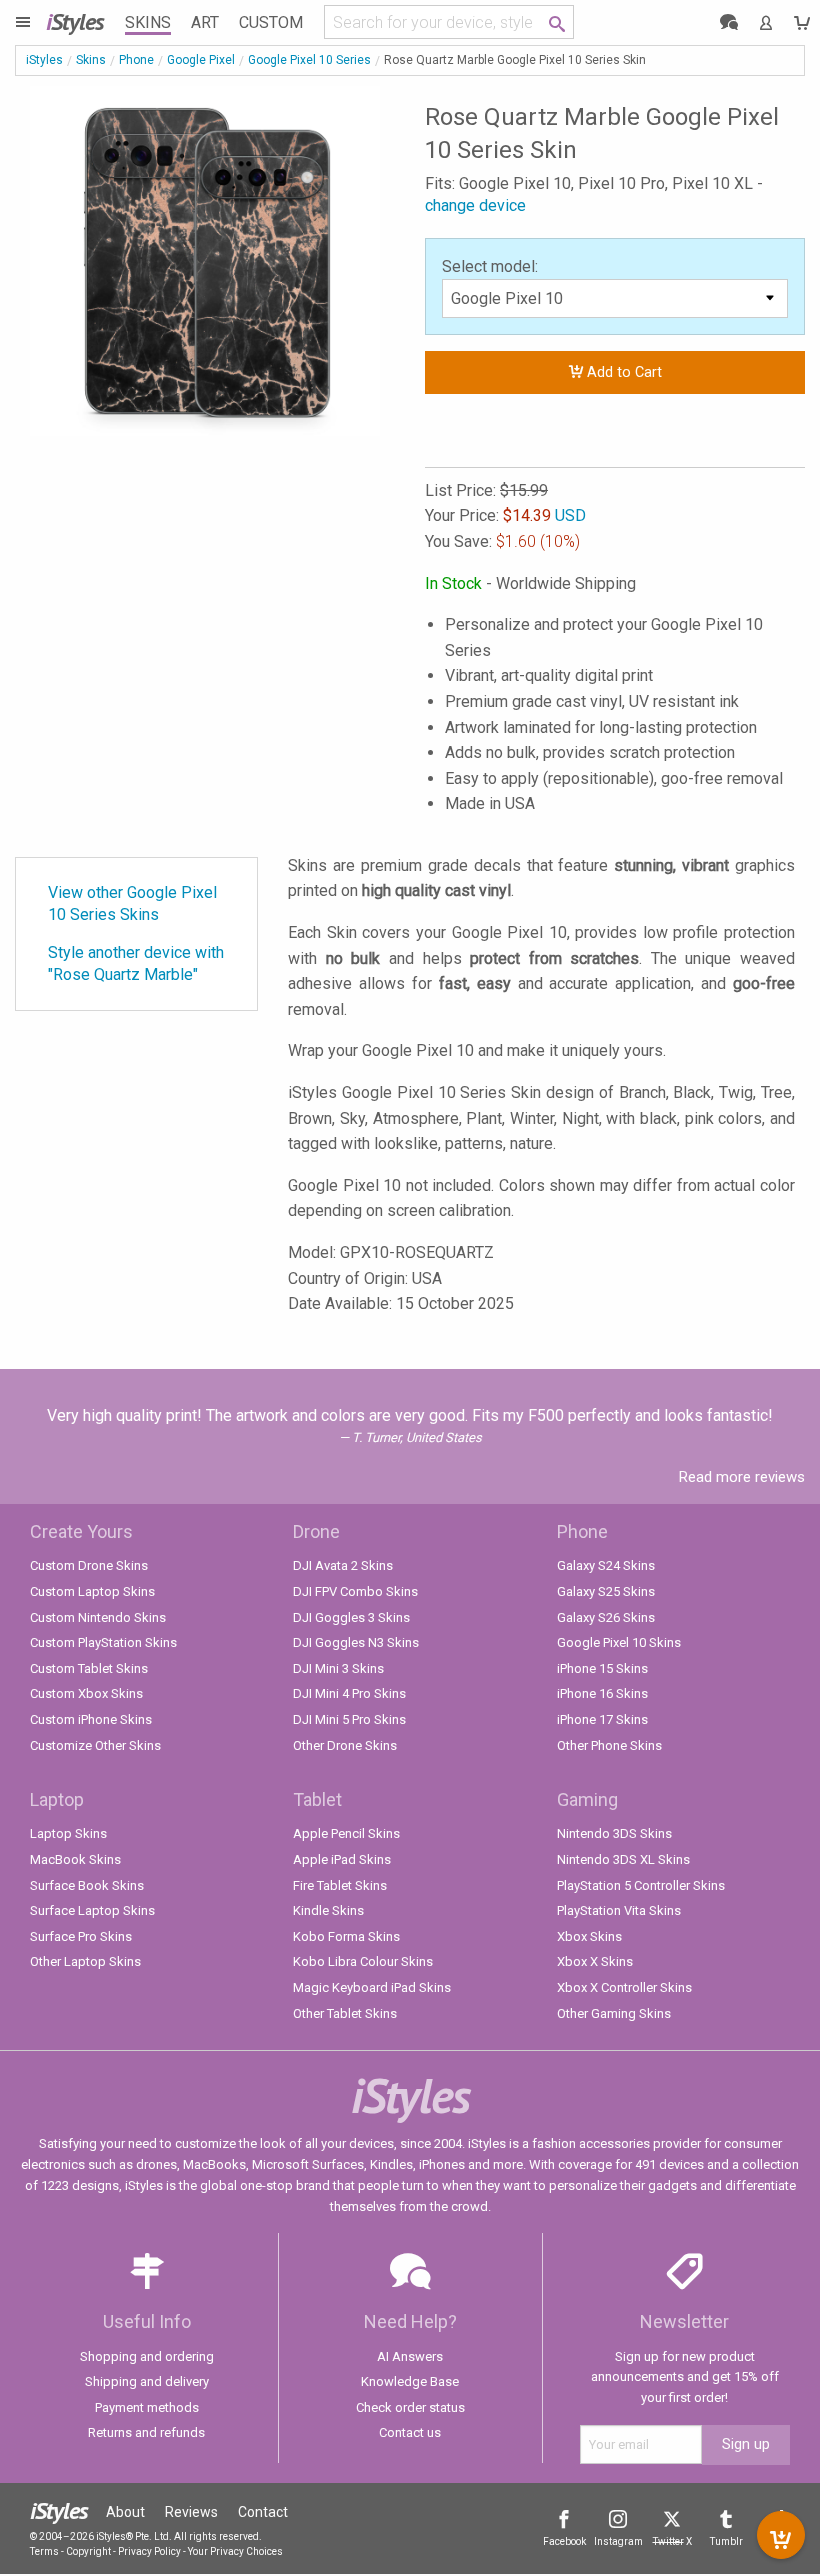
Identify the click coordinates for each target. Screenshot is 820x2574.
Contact (263, 2512)
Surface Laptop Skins (92, 1910)
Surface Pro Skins (81, 1936)
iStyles (44, 60)
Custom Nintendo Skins (98, 1617)
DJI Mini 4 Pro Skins (349, 1693)
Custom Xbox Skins (86, 1693)
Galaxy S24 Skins (606, 1565)
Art (205, 22)
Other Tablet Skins (345, 2013)
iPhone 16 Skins (602, 1693)
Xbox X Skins (595, 1961)
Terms (44, 2551)
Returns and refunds (146, 2432)
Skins (148, 22)
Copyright (88, 2551)
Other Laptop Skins (85, 1961)
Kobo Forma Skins (346, 1936)
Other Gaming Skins (614, 2013)
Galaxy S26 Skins (606, 1617)
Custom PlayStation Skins (103, 1642)
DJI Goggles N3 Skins (356, 1642)
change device (475, 205)
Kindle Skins (328, 1910)
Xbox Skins (589, 1936)
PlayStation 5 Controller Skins (641, 1885)
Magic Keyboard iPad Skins (372, 1987)
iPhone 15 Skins (602, 1668)
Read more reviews (742, 1477)
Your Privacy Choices (235, 2551)
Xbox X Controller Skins (624, 1987)
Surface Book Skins (87, 1885)
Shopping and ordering (147, 2356)
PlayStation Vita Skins (619, 1910)
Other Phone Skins (609, 1745)
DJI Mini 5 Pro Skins (349, 1719)
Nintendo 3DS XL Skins (623, 1859)
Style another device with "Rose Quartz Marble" (136, 963)
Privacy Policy (149, 2551)
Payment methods (147, 2407)
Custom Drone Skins (89, 1565)
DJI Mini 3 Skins (338, 1668)
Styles (75, 21)
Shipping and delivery (147, 2381)
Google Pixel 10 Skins (619, 1642)
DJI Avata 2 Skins (343, 1565)
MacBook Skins (75, 1859)
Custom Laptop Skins (92, 1591)
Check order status (410, 2407)
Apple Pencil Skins (346, 1833)
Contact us (410, 2432)
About (125, 2512)
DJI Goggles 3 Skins (351, 1617)
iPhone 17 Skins (602, 1719)
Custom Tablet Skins (89, 1668)
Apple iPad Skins (342, 1859)
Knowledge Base (410, 2381)
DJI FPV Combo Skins (355, 1591)
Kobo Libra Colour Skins (363, 1961)
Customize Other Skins (95, 1745)
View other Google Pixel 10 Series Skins (132, 903)
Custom (271, 22)
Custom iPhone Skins (91, 1719)
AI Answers (410, 2356)
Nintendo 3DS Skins (614, 1833)
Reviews (191, 2512)
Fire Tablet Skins (340, 1885)
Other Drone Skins (345, 1745)
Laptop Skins (68, 1833)
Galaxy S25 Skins (606, 1591)
